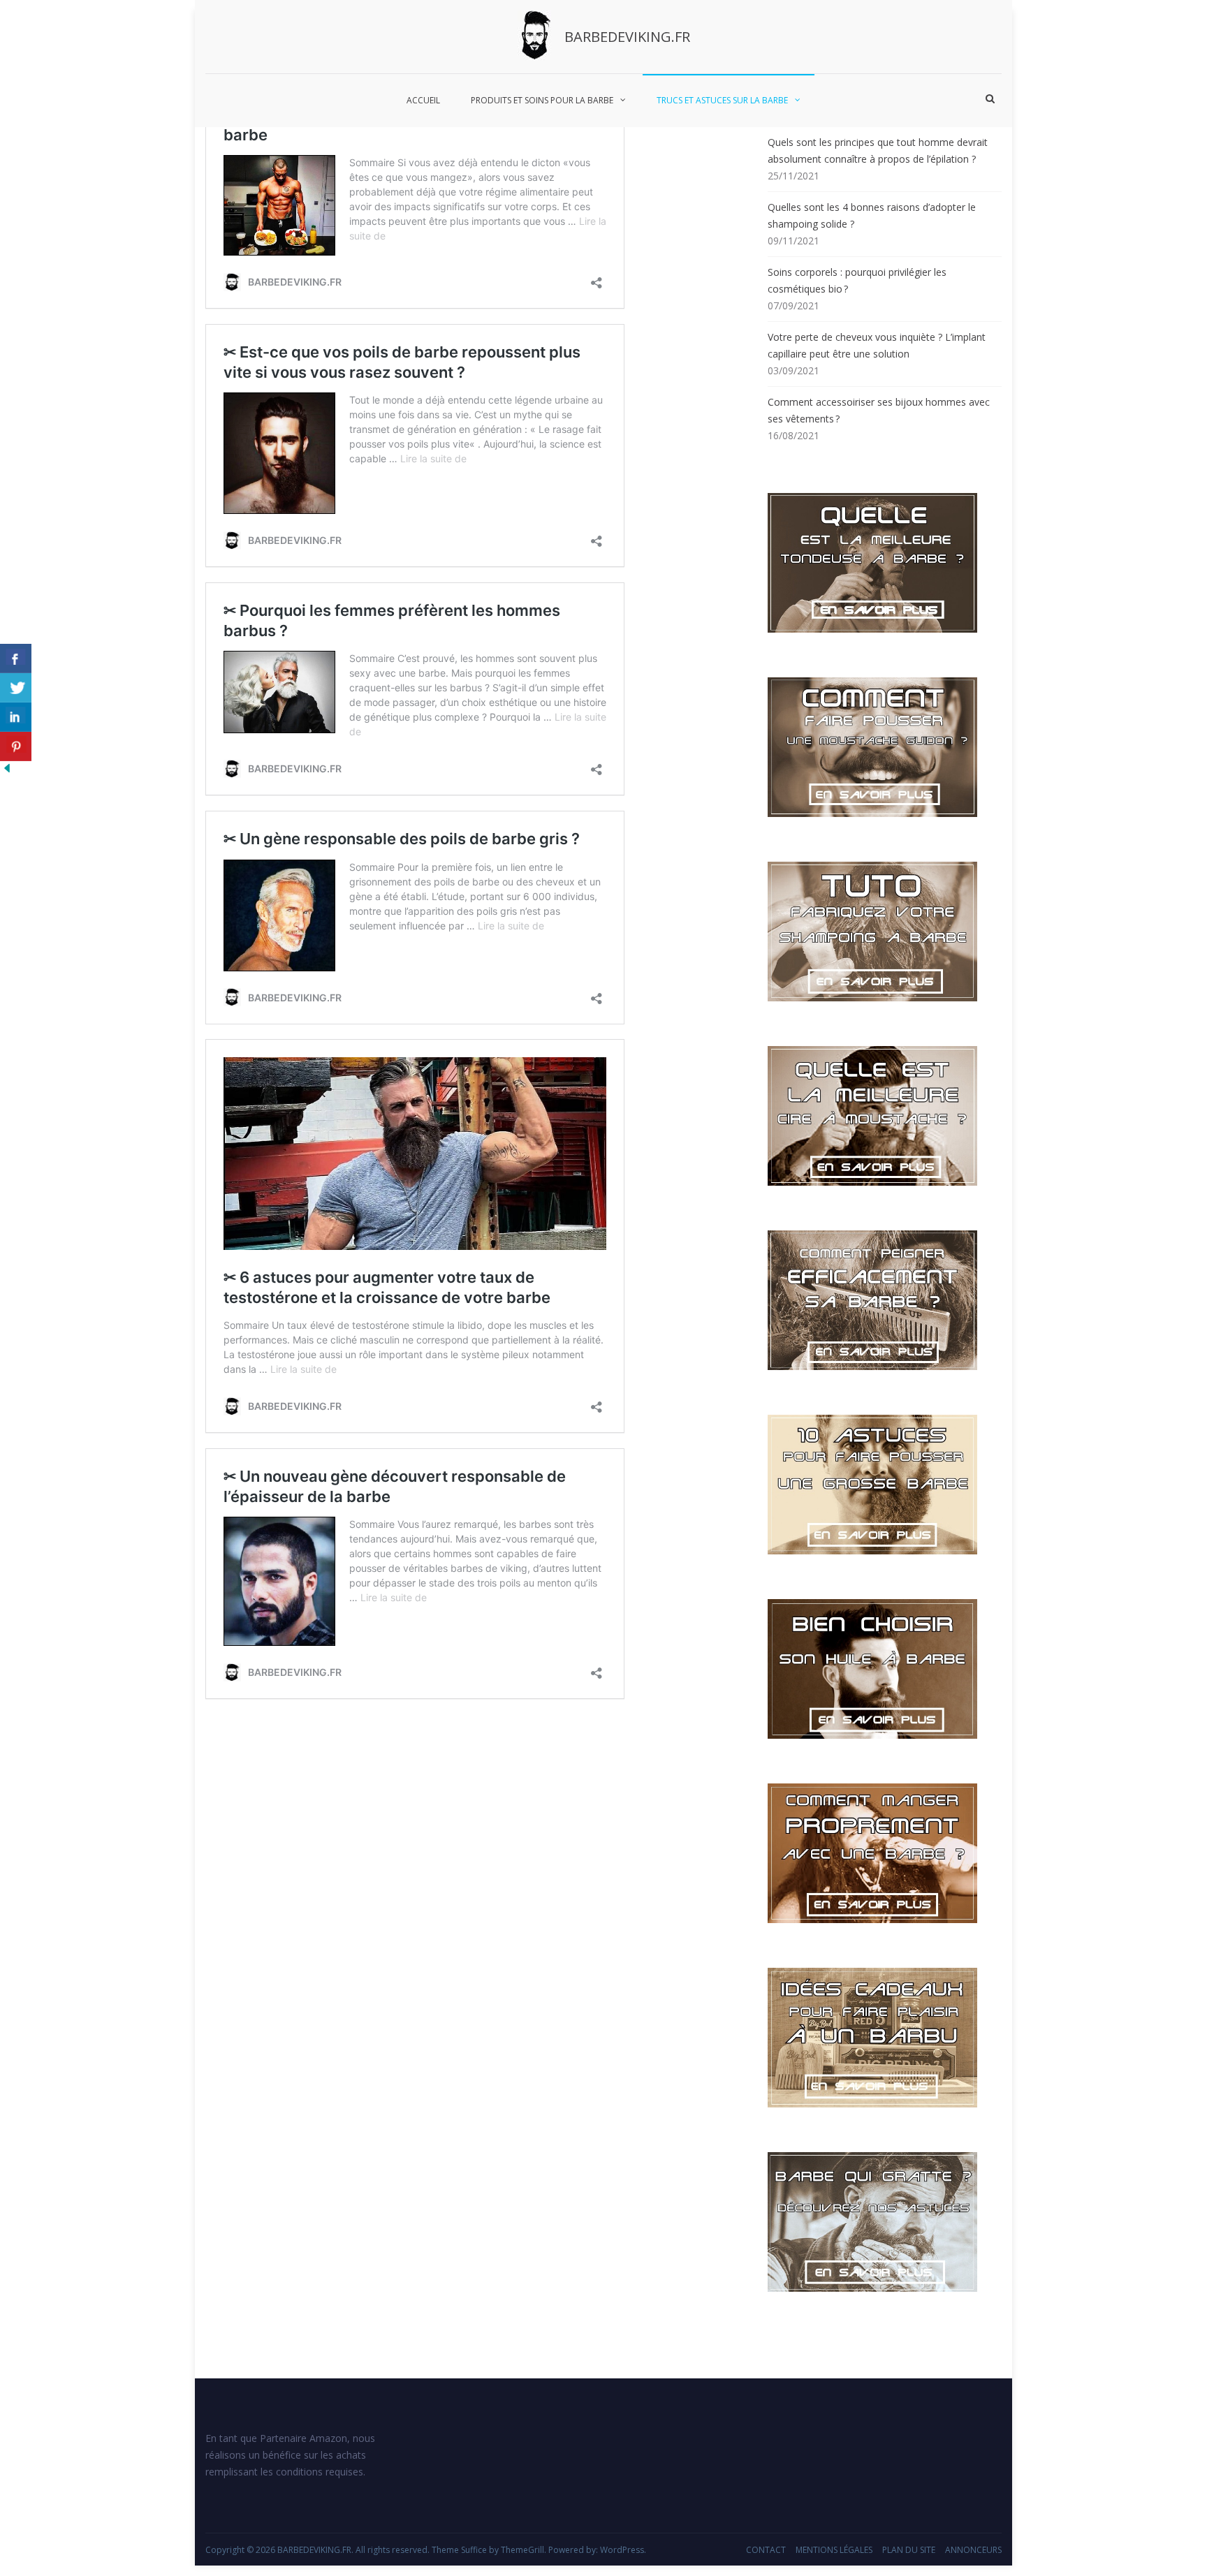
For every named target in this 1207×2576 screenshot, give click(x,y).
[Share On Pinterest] (16, 746)
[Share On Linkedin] (16, 717)
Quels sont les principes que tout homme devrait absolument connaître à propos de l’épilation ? (878, 150)
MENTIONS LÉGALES (834, 2550)
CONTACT (766, 2550)
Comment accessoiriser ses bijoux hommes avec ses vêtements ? (879, 410)
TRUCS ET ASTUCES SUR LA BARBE (722, 100)
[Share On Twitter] (16, 688)
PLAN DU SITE (909, 2550)
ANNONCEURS (973, 2550)
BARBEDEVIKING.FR (627, 37)
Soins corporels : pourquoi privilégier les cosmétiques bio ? (857, 280)
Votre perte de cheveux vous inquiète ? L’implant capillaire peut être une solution (877, 345)
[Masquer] (7, 771)
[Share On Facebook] (16, 658)
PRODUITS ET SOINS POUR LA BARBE (542, 100)
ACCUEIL (423, 100)
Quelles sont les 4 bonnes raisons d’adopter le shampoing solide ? (872, 215)
